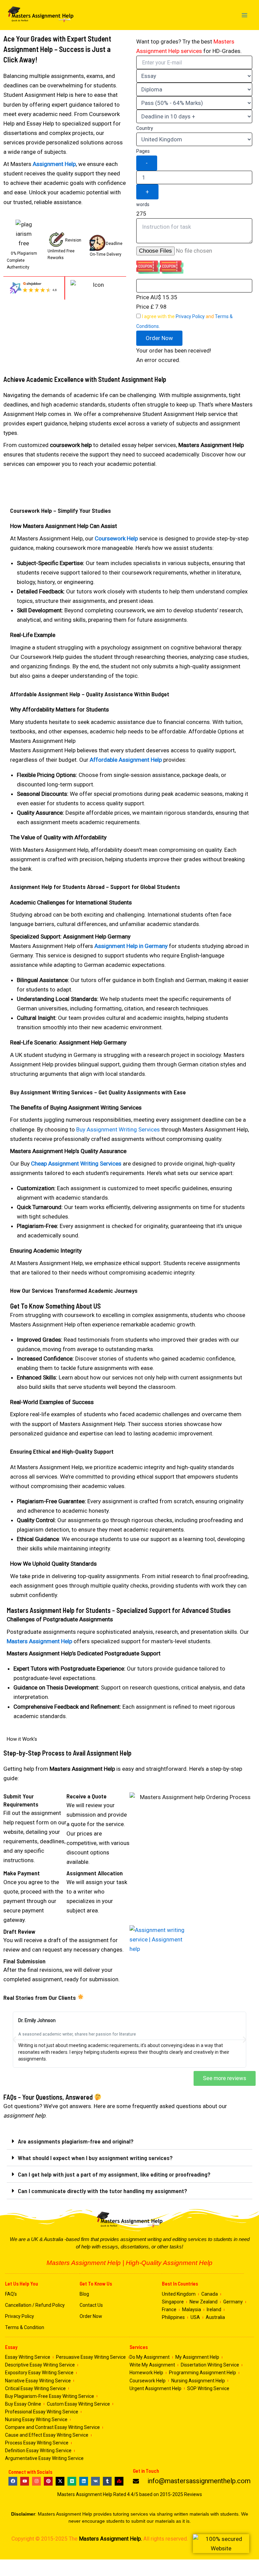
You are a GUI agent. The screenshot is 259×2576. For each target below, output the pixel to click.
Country (145, 128)
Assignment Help (54, 164)
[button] (159, 338)
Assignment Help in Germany (131, 946)
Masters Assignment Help (39, 1641)
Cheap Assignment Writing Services (76, 1164)
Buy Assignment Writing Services (118, 1129)
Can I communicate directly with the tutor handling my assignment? (103, 2191)
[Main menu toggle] (245, 15)
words (143, 204)
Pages (143, 151)
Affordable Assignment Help (126, 760)
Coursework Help (116, 538)
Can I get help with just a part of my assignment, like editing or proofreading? (114, 2174)
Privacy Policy (190, 316)
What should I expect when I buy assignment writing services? (95, 2158)
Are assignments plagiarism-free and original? (76, 2141)
